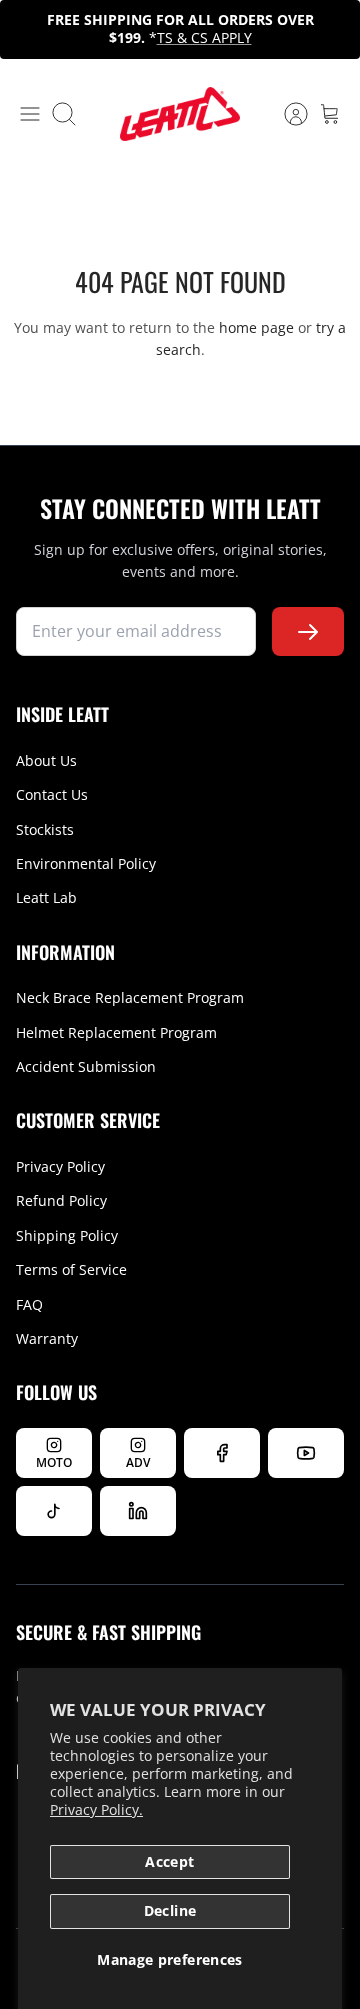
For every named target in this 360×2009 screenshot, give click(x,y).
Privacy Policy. (96, 1809)
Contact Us (52, 794)
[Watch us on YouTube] (306, 1453)
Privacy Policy (60, 1166)
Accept (169, 1861)
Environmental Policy (86, 863)
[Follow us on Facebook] (222, 1453)
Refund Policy (61, 1200)
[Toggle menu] (30, 114)
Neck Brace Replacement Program (130, 997)
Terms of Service (71, 1269)
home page (256, 327)
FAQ (29, 1304)
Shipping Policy (67, 1235)
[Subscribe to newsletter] (308, 631)
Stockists (45, 829)
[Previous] (26, 29)
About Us (46, 760)
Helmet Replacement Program (116, 1032)
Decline (170, 1910)
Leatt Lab (46, 897)
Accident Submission (86, 1066)
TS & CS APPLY (204, 37)
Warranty (47, 1338)
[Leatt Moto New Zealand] (180, 114)
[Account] (286, 114)
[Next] (334, 29)
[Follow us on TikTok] (54, 1511)
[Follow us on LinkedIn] (138, 1511)
